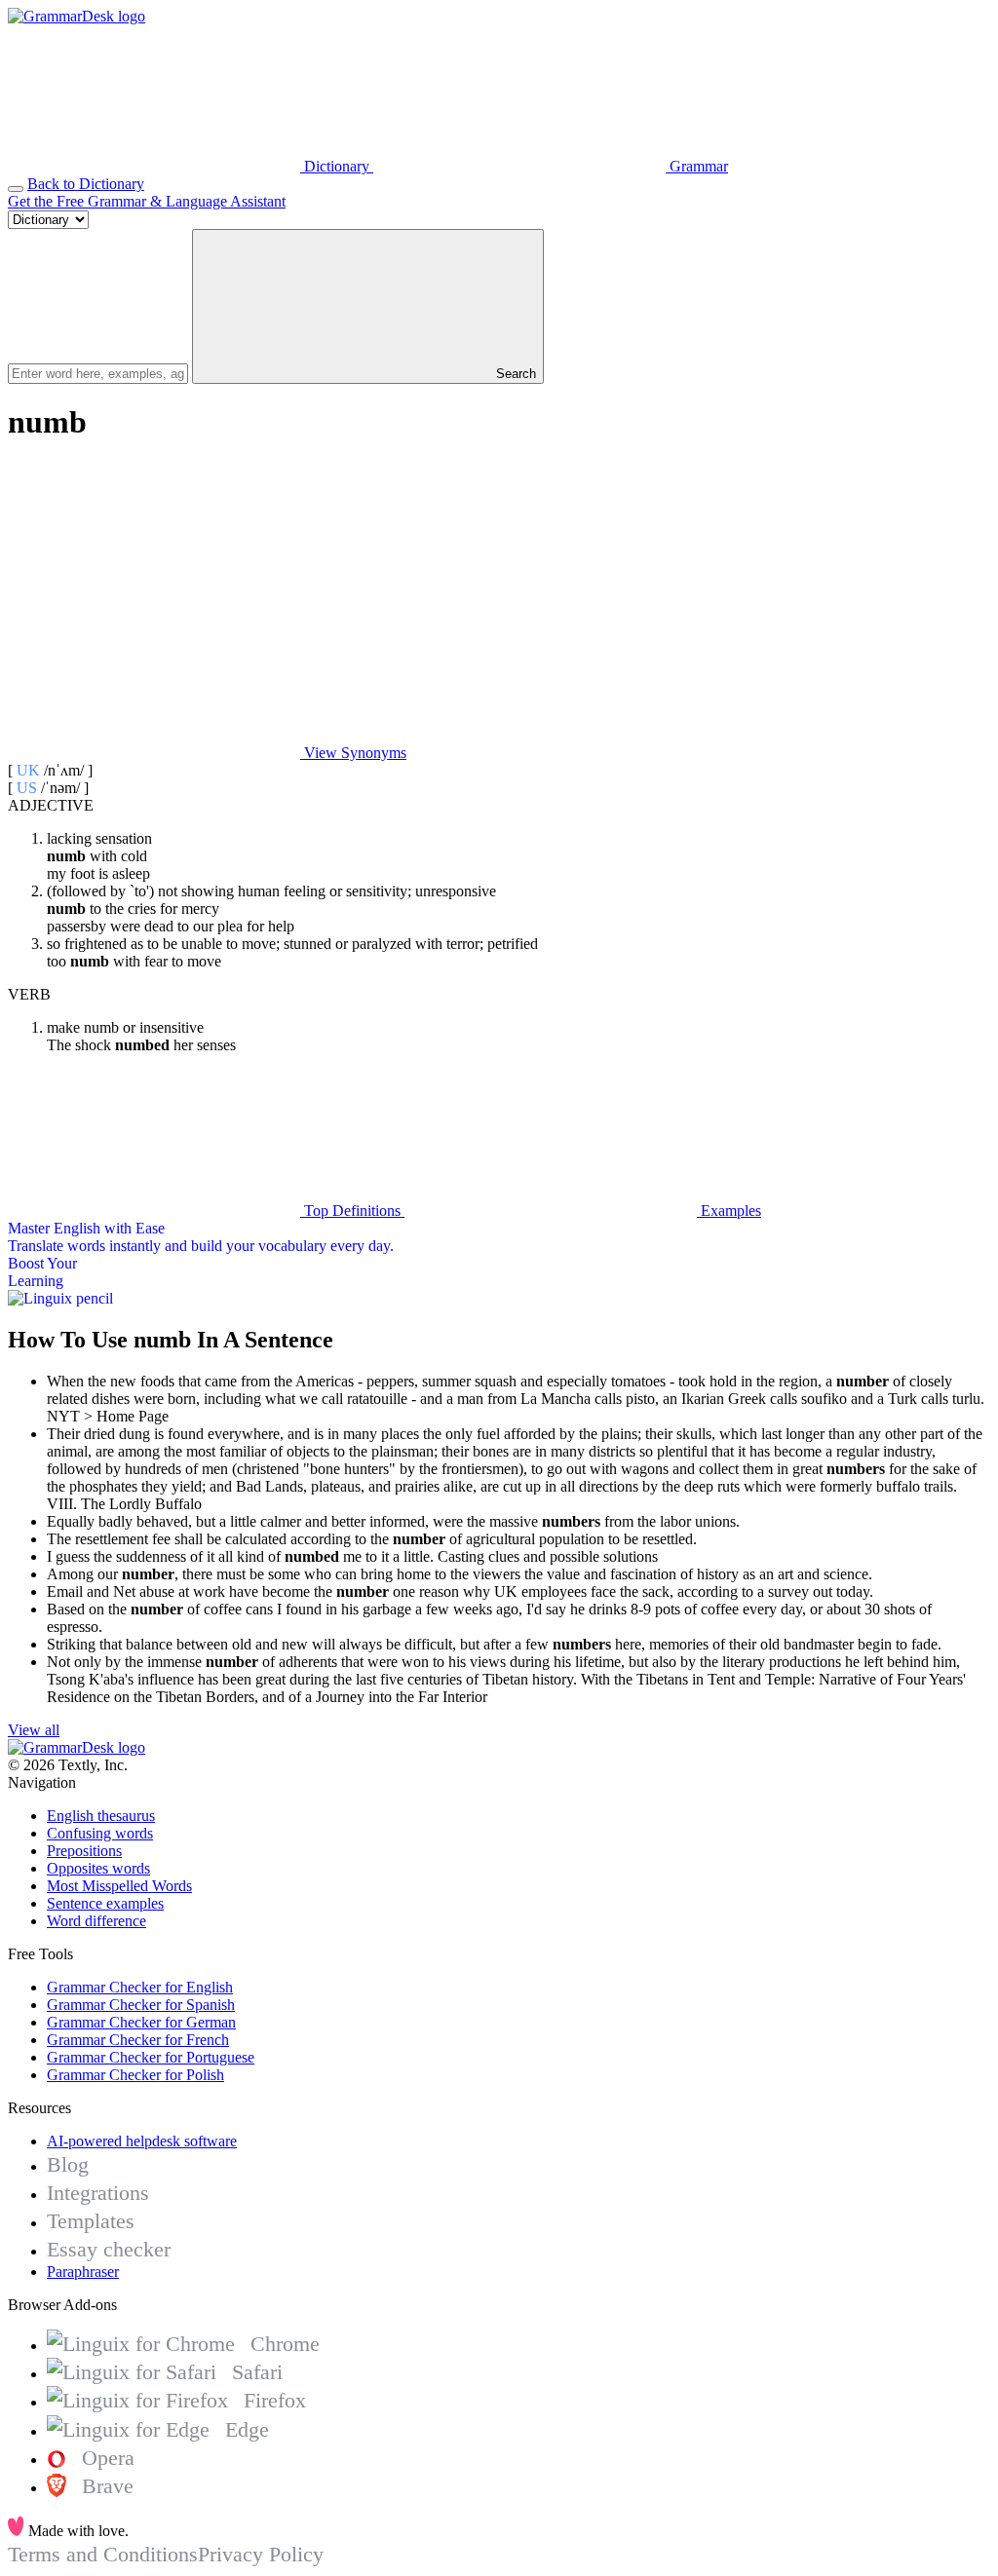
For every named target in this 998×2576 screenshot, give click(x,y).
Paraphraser (83, 2272)
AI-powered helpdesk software (142, 2141)
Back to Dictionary (86, 184)
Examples (729, 1211)
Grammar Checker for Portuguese (151, 2057)
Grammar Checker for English (140, 1987)
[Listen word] (154, 603)
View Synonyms (353, 753)
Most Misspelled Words (119, 1886)
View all (34, 1730)
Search (514, 374)
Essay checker (109, 2249)
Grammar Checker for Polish (135, 2075)
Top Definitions (352, 1211)
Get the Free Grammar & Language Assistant (147, 201)
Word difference (96, 1921)
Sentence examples (105, 1903)
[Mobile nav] (16, 189)
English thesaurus (101, 1816)
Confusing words (100, 1833)
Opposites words (98, 1868)
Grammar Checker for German (141, 2022)
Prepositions (84, 1851)
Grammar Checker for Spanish (141, 2005)
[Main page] (77, 16)
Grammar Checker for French (138, 2040)
